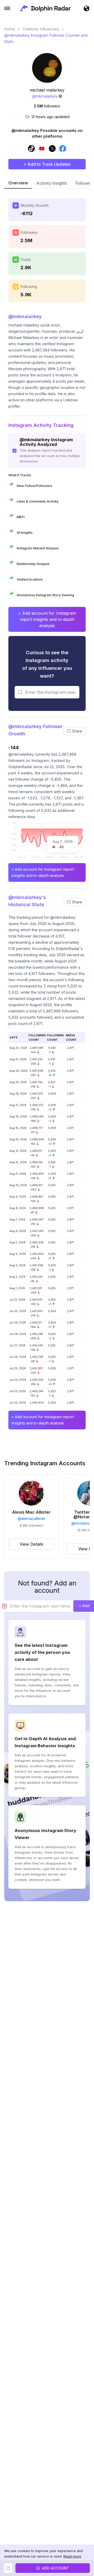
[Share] (8, 2568)
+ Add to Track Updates (47, 164)
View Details (31, 1544)
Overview (18, 183)
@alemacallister (31, 1519)
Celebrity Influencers (41, 29)
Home (10, 29)
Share (77, 731)
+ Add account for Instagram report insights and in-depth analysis (47, 619)
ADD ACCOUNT (55, 2568)
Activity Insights (52, 183)
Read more (72, 2556)
